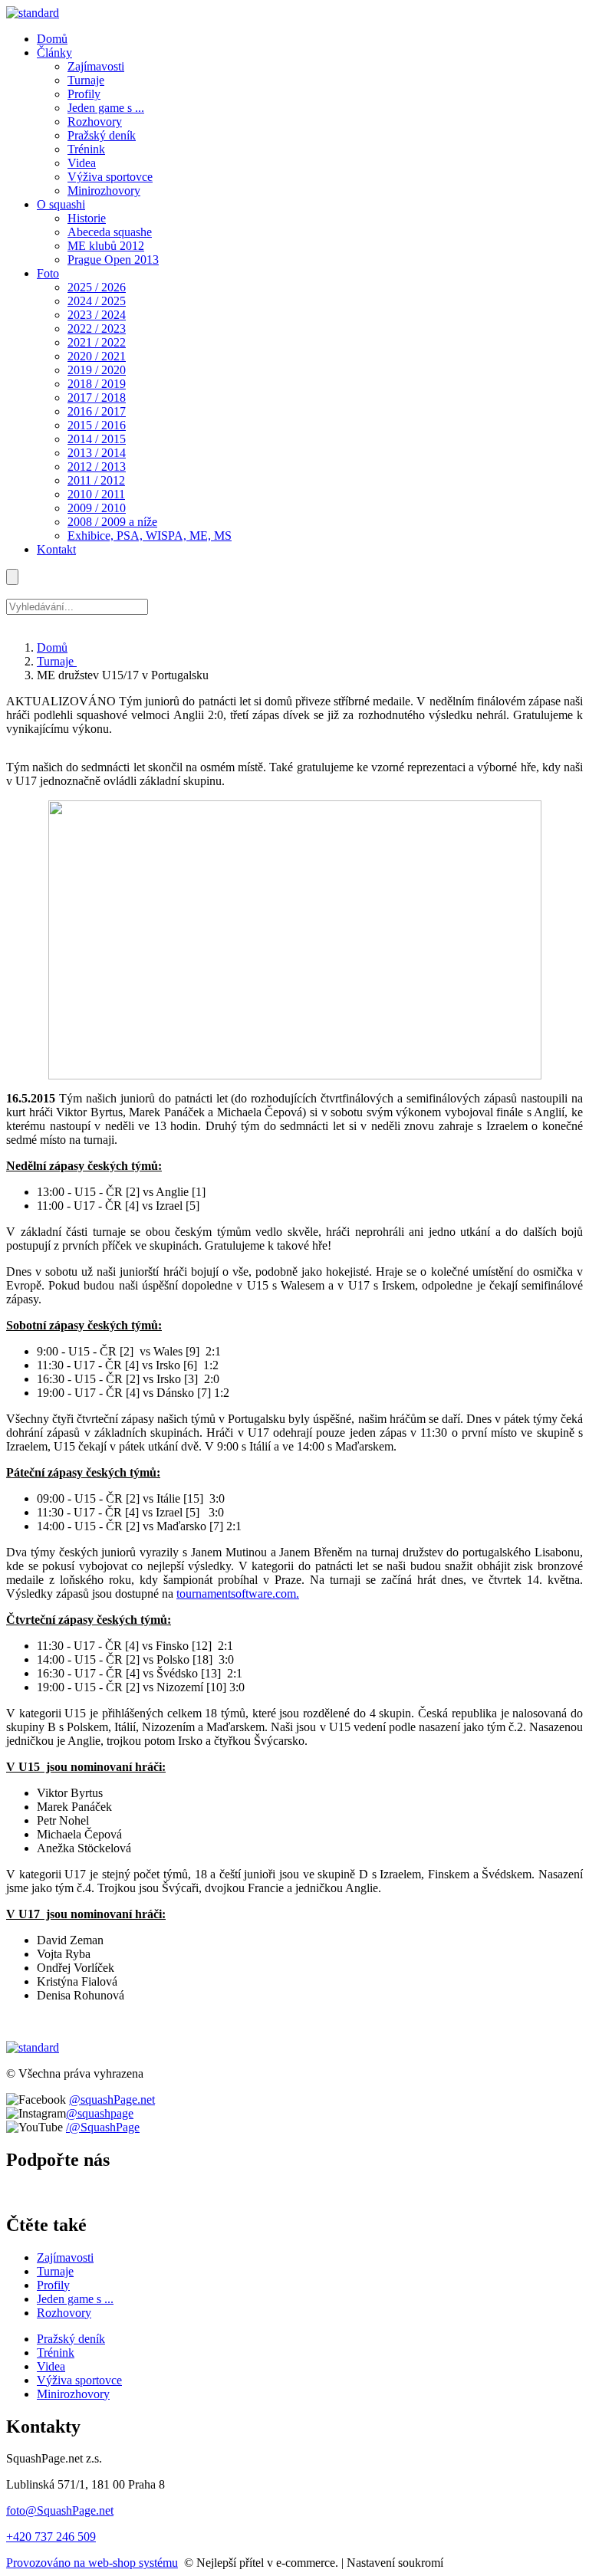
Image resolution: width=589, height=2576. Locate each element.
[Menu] (12, 577)
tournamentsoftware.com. (238, 1594)
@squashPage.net (112, 2100)
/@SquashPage (103, 2127)
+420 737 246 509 (51, 2537)
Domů (52, 647)
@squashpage (100, 2113)
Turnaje (57, 661)
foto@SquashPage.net (60, 2510)
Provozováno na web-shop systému (92, 2563)
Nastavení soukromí (395, 2563)
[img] (33, 13)
